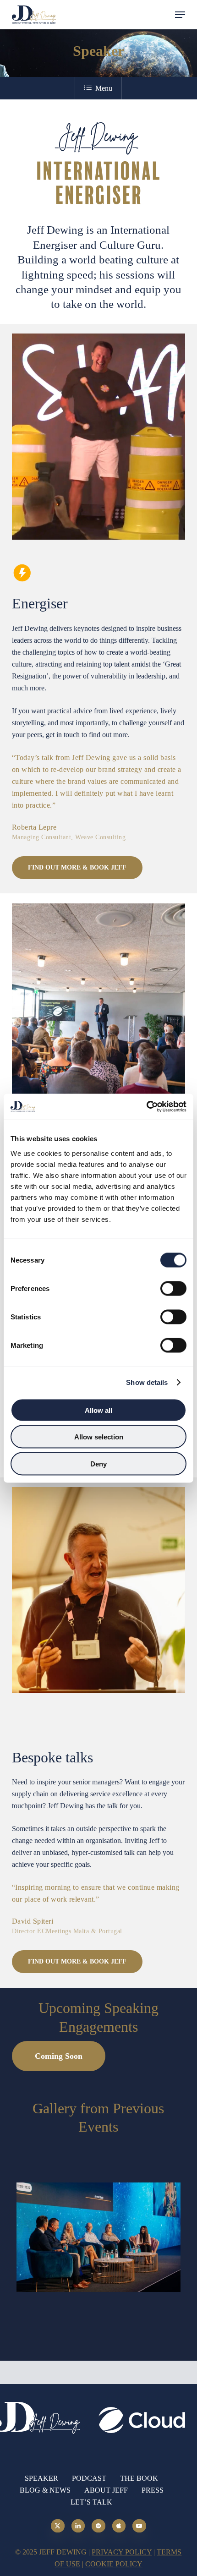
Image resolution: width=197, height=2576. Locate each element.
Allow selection (99, 1437)
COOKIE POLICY (114, 2564)
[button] (180, 15)
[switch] (173, 1288)
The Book (139, 2478)
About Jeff (106, 2490)
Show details (147, 1382)
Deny (98, 1463)
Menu (104, 88)
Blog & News (45, 2490)
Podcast (89, 2478)
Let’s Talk (91, 2502)
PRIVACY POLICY (122, 2552)
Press (153, 2490)
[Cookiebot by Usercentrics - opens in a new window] (146, 1106)
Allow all (98, 1410)
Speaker (41, 2478)
